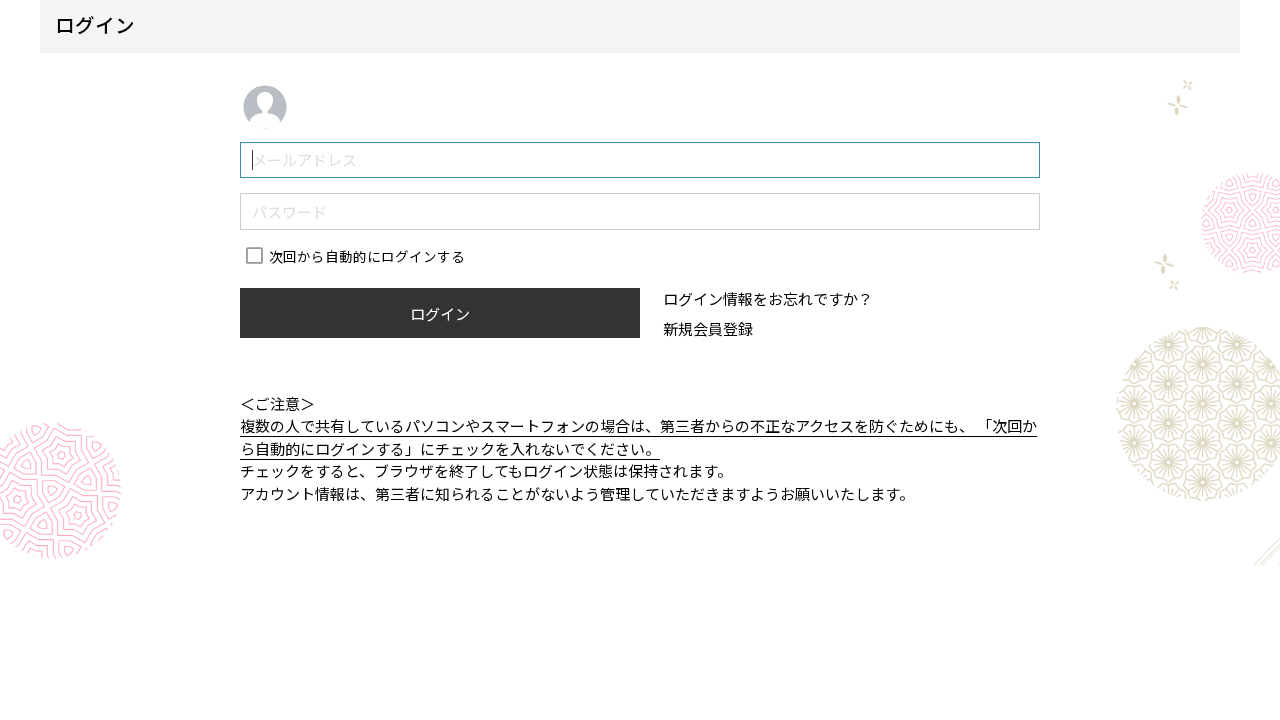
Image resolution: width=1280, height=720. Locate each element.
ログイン (440, 313)
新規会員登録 (708, 328)
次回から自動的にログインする (367, 256)
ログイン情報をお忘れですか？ (768, 298)
